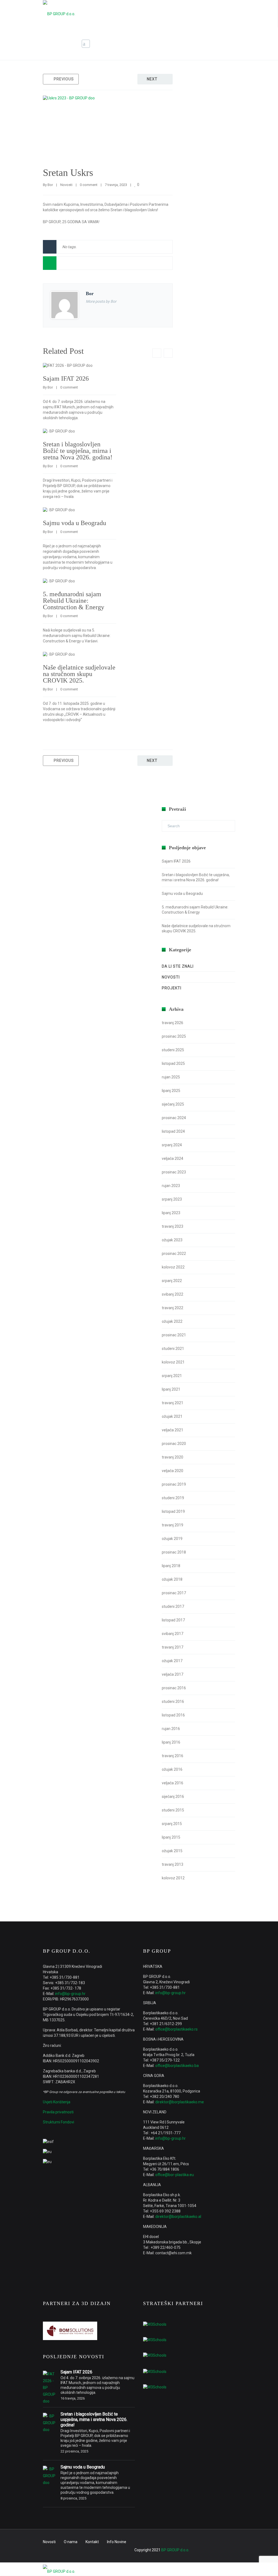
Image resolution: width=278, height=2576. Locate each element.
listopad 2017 (173, 1620)
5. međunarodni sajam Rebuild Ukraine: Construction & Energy (74, 601)
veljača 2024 (173, 1158)
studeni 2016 (173, 1701)
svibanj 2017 (173, 1634)
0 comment (89, 185)
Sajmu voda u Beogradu (75, 523)
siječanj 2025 (173, 1104)
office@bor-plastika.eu (175, 2175)
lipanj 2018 (171, 1566)
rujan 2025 (171, 1077)
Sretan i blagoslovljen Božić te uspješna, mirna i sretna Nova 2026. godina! (78, 451)
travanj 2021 (173, 1403)
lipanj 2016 (171, 1742)
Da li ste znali (178, 966)
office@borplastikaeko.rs (176, 2029)
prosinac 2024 (174, 1118)
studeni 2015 (173, 1810)
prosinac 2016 (174, 1688)
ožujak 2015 (172, 1851)
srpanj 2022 (172, 1281)
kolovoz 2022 (173, 1267)
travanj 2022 (173, 1308)
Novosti (198, 44)
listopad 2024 (173, 1131)
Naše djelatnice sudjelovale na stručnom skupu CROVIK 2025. (79, 674)
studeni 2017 (173, 1606)
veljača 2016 (173, 1783)
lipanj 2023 (171, 1213)
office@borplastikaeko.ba (177, 2066)
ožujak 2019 (172, 1539)
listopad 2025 (173, 1063)
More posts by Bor (101, 301)
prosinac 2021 (174, 1335)
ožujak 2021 (172, 1416)
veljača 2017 (173, 1674)
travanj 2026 (173, 1023)
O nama (71, 2542)
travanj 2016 (173, 1756)
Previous (64, 79)
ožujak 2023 (172, 1240)
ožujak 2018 (172, 1579)
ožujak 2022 (172, 1321)
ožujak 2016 (172, 1769)
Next (152, 79)
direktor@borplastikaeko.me (180, 2102)
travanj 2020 (173, 1457)
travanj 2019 (173, 1525)
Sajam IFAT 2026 (66, 378)
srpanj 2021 (172, 1376)
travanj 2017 (173, 1647)
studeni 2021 (173, 1349)
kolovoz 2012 (173, 1878)
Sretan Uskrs (68, 173)
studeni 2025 (173, 1050)
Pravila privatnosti (58, 2112)
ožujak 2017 (172, 1661)
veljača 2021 (173, 1430)
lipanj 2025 (171, 1091)
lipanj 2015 (171, 1837)
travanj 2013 (173, 1864)
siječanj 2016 (173, 1797)
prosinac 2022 (174, 1254)
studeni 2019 (173, 1498)
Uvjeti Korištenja (57, 2102)
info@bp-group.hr (70, 1994)
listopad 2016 (173, 1715)
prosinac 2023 (174, 1172)
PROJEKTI (172, 988)
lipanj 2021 (171, 1389)
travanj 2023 (173, 1226)
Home (177, 44)
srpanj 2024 (172, 1145)
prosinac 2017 (174, 1593)
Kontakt (92, 2542)
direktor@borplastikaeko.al (178, 2217)
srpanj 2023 (172, 1199)
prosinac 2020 (174, 1444)
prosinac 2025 (174, 1036)
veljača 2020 (173, 1471)
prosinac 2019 (174, 1484)
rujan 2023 (171, 1186)
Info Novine (117, 2542)
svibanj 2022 (173, 1294)
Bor (50, 185)
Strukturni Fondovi (59, 2122)
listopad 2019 (173, 1511)
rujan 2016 (171, 1729)
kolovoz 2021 (173, 1362)
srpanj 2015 (172, 1824)
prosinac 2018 (174, 1552)
